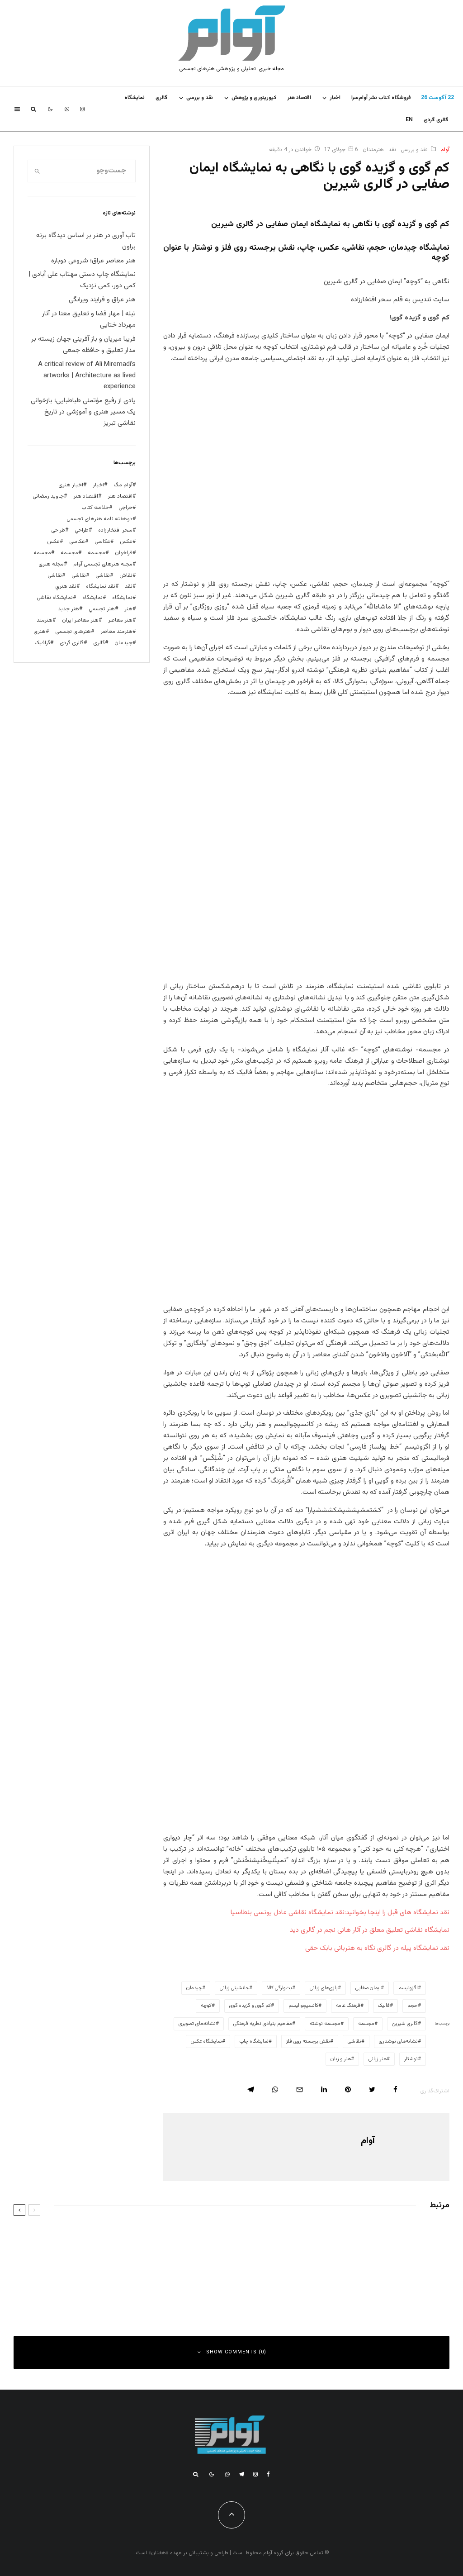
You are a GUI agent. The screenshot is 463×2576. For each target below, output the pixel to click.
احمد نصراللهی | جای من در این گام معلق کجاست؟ (340, 2282)
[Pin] (348, 2089)
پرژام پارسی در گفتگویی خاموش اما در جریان (123, 2282)
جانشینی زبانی (234, 1988)
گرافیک (42, 643)
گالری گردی (436, 120)
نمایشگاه (92, 598)
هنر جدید (69, 609)
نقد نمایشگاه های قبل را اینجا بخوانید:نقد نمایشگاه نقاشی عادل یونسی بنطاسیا (340, 1913)
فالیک (384, 2006)
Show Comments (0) (236, 2352)
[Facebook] (268, 2474)
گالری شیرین (405, 2024)
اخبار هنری (71, 485)
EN (409, 120)
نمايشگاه (135, 98)
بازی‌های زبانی (324, 1988)
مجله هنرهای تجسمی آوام (103, 564)
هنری (40, 632)
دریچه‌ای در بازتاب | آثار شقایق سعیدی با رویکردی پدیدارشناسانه (344, 2239)
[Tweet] (372, 2089)
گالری (162, 98)
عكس (126, 542)
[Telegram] (241, 2474)
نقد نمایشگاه (101, 586)
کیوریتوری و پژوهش (254, 98)
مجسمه (97, 553)
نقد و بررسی (200, 98)
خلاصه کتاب (95, 508)
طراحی (58, 530)
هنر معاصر (120, 620)
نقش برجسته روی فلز (308, 2041)
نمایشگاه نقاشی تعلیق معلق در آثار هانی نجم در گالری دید (370, 1930)
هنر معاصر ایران (80, 620)
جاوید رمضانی (48, 496)
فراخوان (124, 553)
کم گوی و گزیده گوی (250, 2006)
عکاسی (102, 542)
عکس (53, 542)
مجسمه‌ (366, 2024)
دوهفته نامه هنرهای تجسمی (99, 519)
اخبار (335, 98)
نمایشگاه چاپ (254, 2041)
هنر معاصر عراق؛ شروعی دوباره (93, 261)
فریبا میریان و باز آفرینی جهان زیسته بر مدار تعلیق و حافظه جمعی (83, 345)
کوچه (206, 2006)
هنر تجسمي (102, 609)
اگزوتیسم (408, 1988)
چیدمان (194, 1988)
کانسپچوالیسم (303, 2006)
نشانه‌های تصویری (197, 2024)
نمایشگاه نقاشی (55, 598)
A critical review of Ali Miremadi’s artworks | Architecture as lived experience (87, 376)
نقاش (126, 575)
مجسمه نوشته (325, 2024)
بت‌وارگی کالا (279, 1988)
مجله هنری (51, 564)
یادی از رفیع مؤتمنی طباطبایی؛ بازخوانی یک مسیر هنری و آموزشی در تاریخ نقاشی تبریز (83, 412)
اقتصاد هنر (299, 98)
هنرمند (45, 620)
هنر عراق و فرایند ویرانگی (102, 300)
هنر (128, 609)
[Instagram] (82, 109)
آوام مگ (123, 485)
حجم (413, 2006)
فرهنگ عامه (348, 2006)
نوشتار (411, 2059)
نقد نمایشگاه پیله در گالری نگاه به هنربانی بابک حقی (377, 1948)
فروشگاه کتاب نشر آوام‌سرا (381, 98)
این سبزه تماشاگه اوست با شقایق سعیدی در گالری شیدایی (102, 2239)
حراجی (125, 508)
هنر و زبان (341, 2059)
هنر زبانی (378, 2059)
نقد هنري (66, 586)
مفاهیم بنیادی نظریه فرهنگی (263, 2024)
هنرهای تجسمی (73, 632)
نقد (392, 150)
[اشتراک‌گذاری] (395, 2089)
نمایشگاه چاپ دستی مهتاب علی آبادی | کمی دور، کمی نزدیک (82, 280)
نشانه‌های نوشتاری (398, 2041)
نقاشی (354, 2041)
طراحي (82, 530)
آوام (445, 150)
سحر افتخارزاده (115, 530)
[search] (37, 171)
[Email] (300, 2089)
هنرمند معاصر (116, 632)
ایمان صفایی (368, 1988)
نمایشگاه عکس (206, 2041)
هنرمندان (373, 150)
